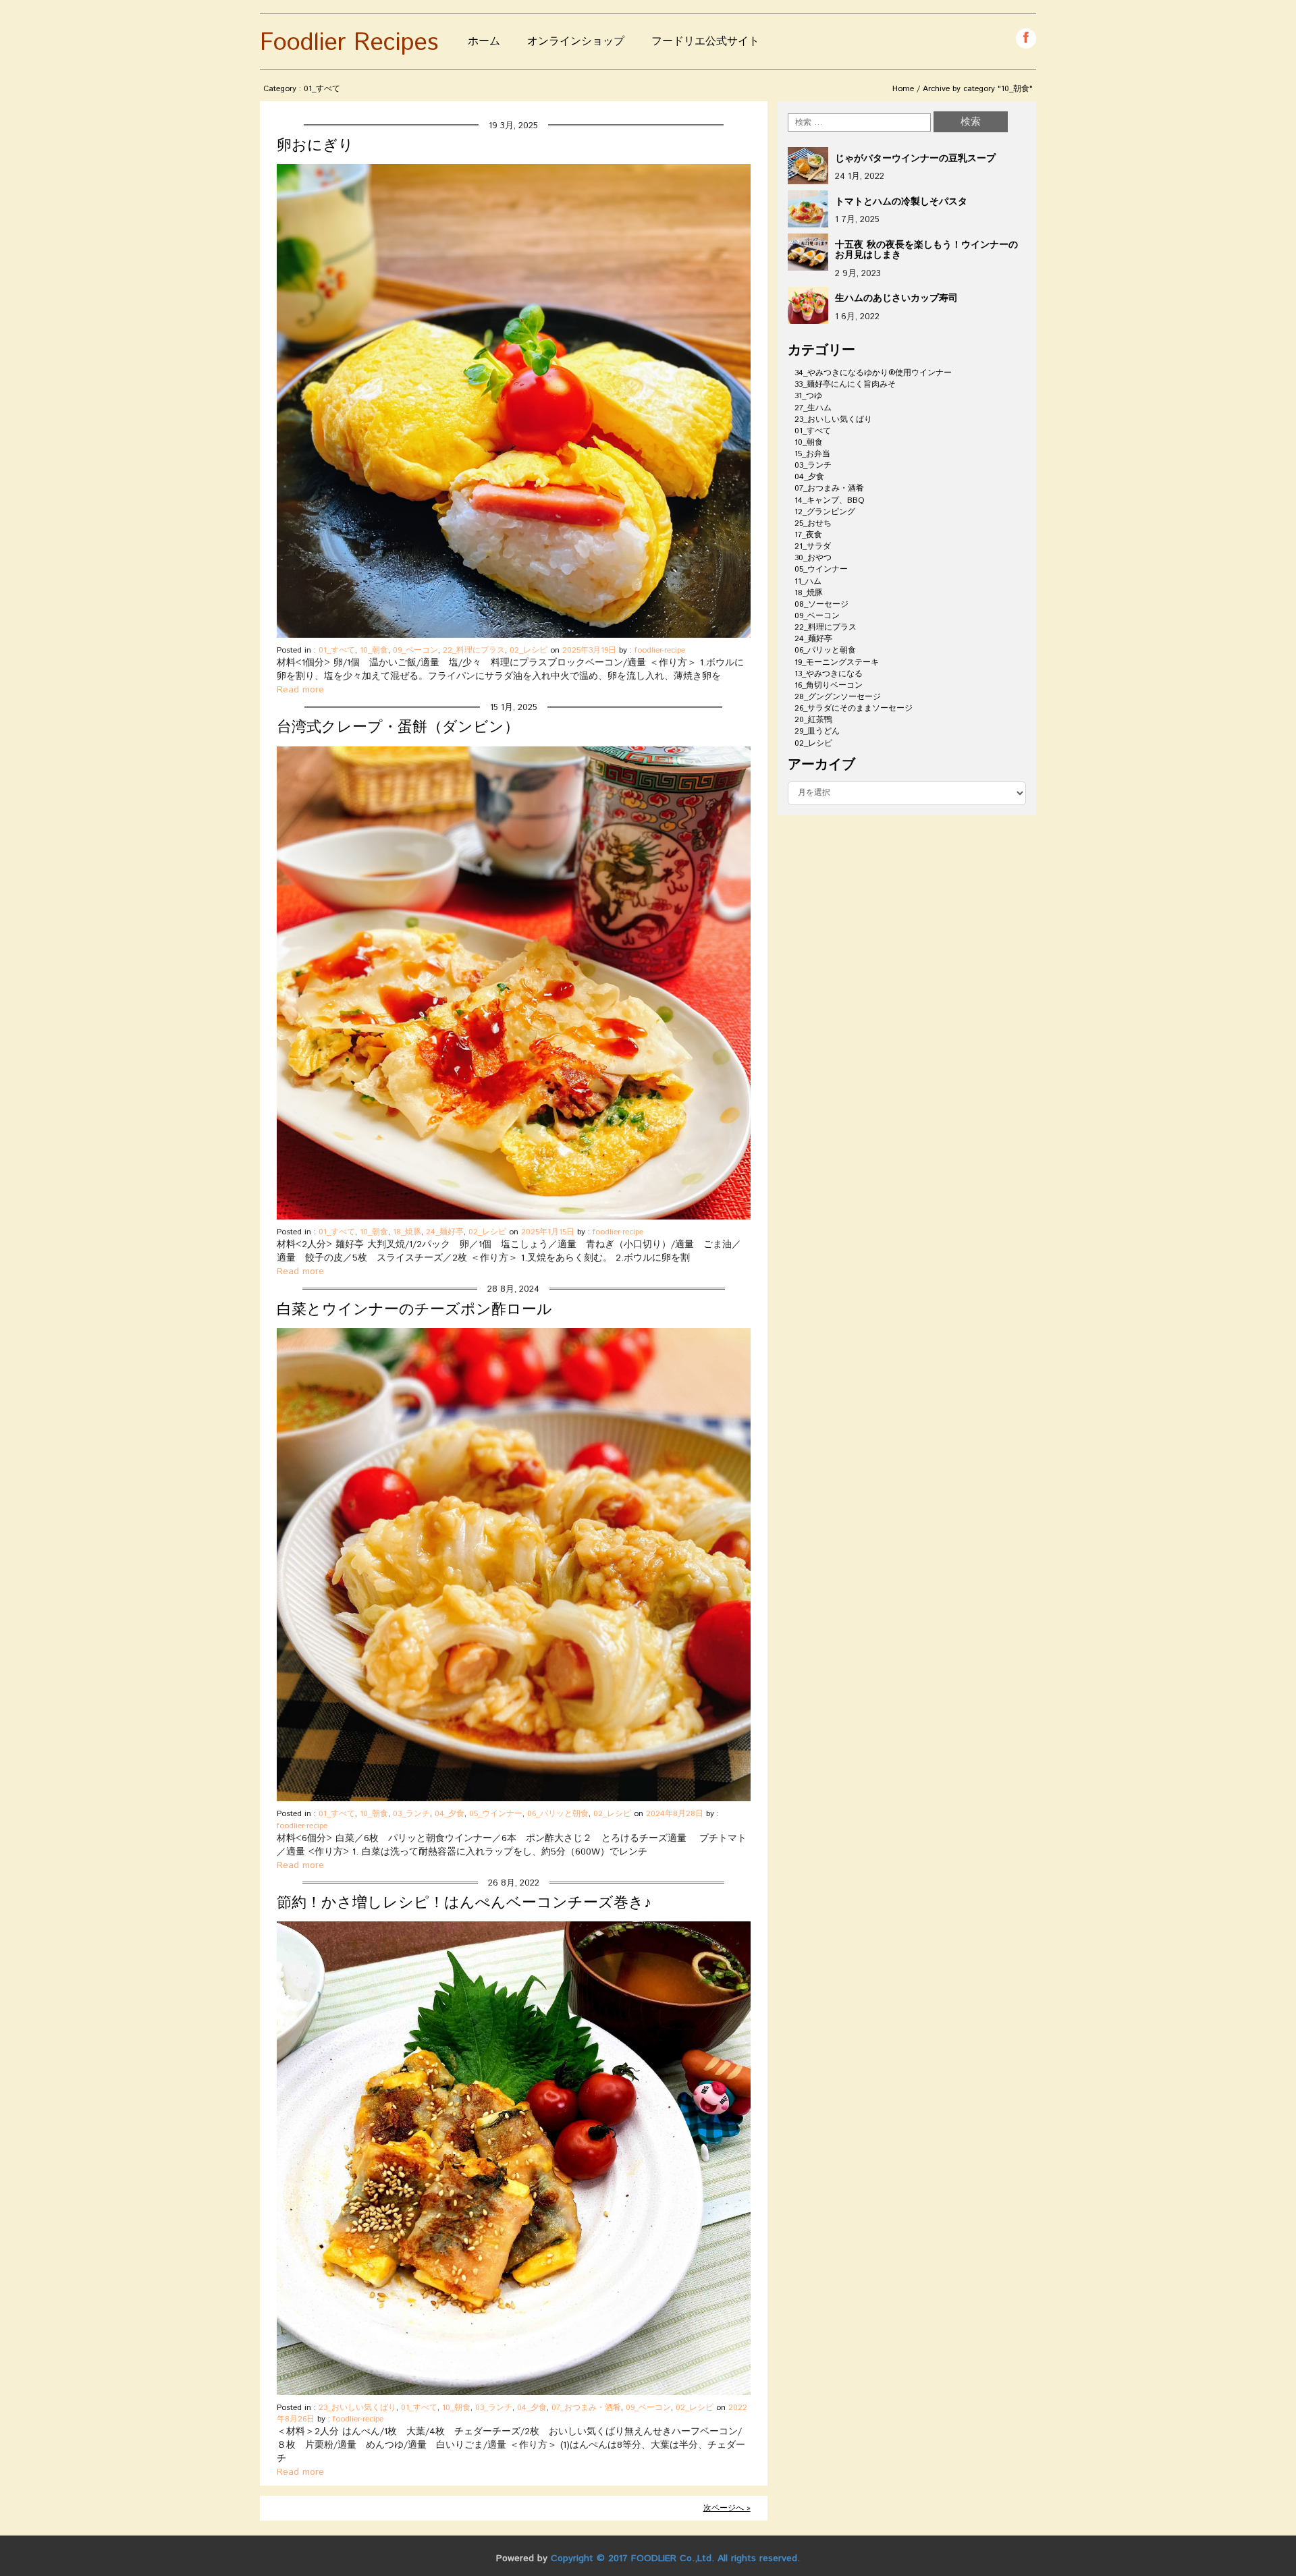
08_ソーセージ (821, 604)
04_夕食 (450, 1814)
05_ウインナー (496, 1814)
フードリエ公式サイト (705, 42)
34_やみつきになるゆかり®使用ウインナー (873, 373)
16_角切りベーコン (829, 685)
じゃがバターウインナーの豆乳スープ (915, 159)
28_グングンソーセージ (838, 697)
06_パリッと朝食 (558, 1814)
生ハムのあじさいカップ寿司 (896, 298)
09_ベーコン (415, 650)
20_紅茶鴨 (813, 720)
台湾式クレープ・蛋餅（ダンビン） (398, 728)
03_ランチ (411, 1814)
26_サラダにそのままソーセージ (854, 708)
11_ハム (808, 581)
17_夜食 (808, 535)
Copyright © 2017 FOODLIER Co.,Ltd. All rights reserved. (675, 2558)
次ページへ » (727, 2508)
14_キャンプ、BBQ (830, 500)
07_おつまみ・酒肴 (586, 2408)
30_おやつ (813, 558)
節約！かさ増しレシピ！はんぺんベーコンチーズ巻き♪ (464, 1903)
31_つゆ (808, 396)
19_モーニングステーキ (837, 662)
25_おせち (813, 523)
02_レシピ (529, 650)
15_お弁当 (812, 454)
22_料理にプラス (474, 650)
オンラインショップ (576, 42)
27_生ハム (813, 408)
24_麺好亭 (445, 1232)
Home (903, 89)
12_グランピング (825, 512)
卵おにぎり (315, 146)
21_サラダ (813, 546)
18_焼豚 (407, 1232)
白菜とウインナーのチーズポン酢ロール (414, 1310)
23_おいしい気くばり (357, 2408)
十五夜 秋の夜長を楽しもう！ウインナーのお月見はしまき (926, 250)
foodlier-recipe (660, 650)
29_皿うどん (817, 731)
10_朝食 (374, 650)
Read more (300, 690)
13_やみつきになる (829, 674)
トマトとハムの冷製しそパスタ (901, 202)
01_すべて (337, 650)
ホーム (484, 42)
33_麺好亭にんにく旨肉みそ (845, 384)
